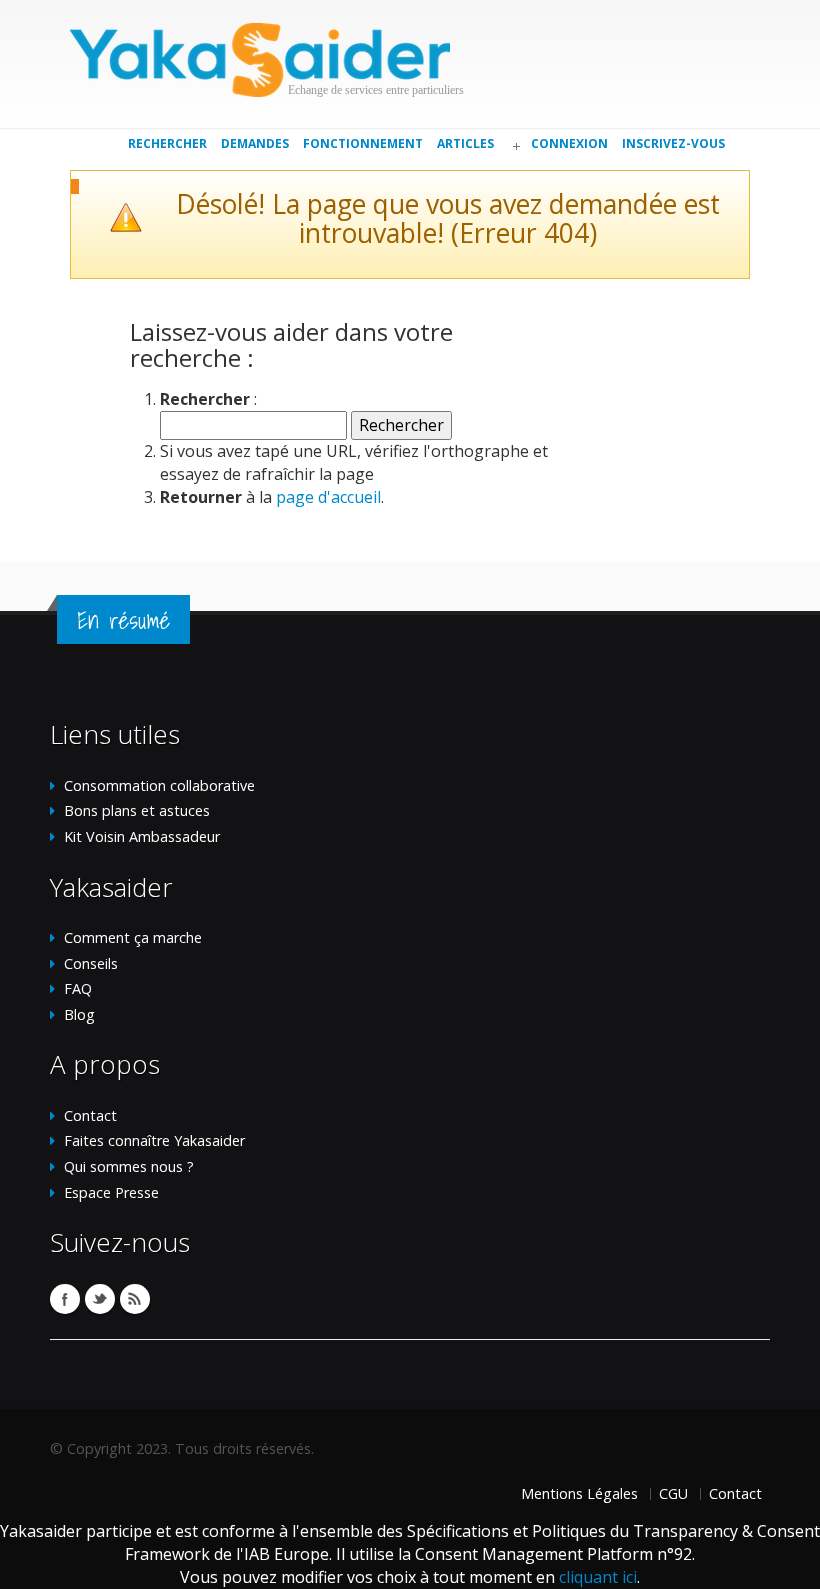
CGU (673, 1493)
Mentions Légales (579, 1493)
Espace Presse (111, 1192)
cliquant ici (598, 1577)
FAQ (78, 988)
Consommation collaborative (159, 785)
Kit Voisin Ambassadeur (142, 836)
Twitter (100, 1299)
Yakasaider (260, 60)
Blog (79, 1014)
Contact (90, 1115)
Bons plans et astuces (137, 810)
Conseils (91, 963)
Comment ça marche (133, 937)
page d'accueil (328, 497)
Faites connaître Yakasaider (154, 1140)
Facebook (65, 1299)
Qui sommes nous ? (129, 1166)
